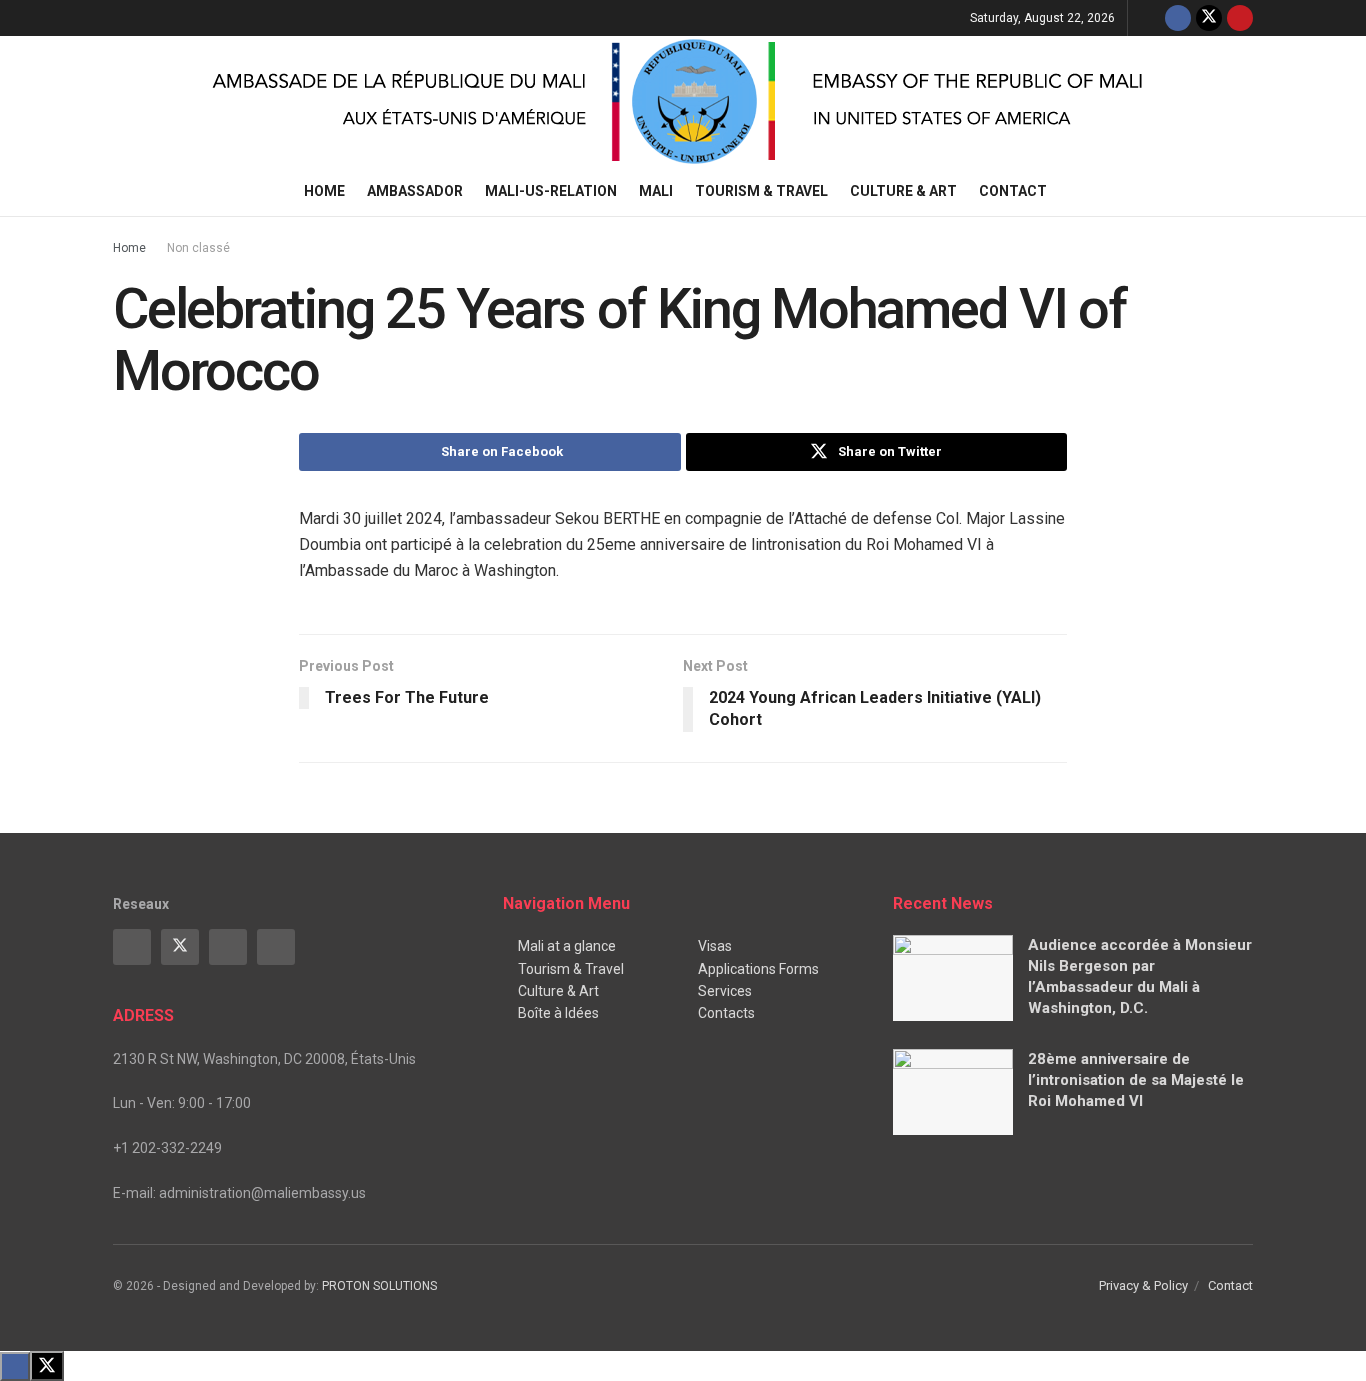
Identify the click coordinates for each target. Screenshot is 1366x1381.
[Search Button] (1245, 191)
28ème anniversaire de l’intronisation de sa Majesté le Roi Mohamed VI (1136, 1080)
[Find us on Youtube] (1240, 18)
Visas (715, 946)
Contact (1013, 191)
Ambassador (415, 191)
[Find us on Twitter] (1209, 18)
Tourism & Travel (761, 191)
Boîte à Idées (558, 1013)
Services (725, 991)
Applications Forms (758, 969)
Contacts (726, 1013)
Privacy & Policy (1143, 1285)
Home (324, 191)
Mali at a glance (567, 946)
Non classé (198, 248)
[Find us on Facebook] (1178, 18)
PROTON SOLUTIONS (379, 1286)
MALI (656, 191)
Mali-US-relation (551, 191)
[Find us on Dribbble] (276, 947)
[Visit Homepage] (683, 101)
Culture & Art (903, 191)
